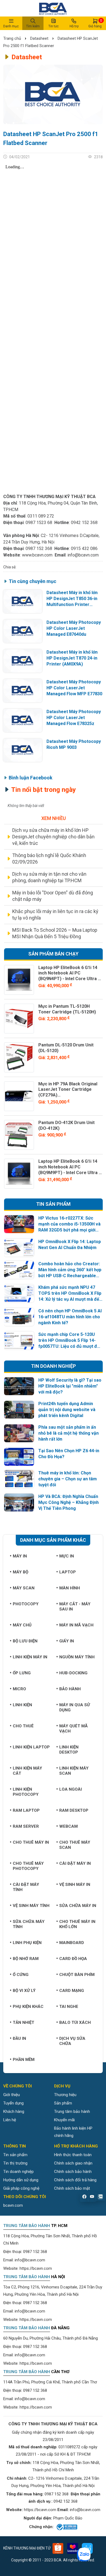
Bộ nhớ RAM (26, 1959)
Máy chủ (22, 1625)
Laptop (68, 1572)
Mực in (67, 1556)
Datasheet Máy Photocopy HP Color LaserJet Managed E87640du (74, 628)
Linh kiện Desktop (69, 1750)
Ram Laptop (26, 1810)
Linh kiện (22, 1705)
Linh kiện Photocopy (26, 1792)
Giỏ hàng (95, 23)
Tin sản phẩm (15, 2155)
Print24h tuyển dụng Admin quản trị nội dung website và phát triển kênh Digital (67, 1410)
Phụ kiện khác (28, 2007)
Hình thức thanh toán (73, 2155)
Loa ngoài (71, 1789)
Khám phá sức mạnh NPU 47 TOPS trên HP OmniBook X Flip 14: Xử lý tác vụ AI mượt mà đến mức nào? (70, 1294)
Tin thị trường (15, 2163)
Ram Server (26, 1826)
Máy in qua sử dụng (75, 1707)
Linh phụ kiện (27, 1943)
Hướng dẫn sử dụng (21, 2180)
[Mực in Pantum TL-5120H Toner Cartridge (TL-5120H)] (19, 1019)
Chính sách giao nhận (73, 2163)
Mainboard (72, 1943)
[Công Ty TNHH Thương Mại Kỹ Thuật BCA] (53, 8)
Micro (19, 1689)
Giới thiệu (12, 2095)
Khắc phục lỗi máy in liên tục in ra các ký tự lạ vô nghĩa (55, 915)
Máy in (20, 1556)
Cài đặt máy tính (26, 1887)
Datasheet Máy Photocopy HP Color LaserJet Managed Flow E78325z (74, 718)
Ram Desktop (74, 1810)
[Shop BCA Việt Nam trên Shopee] (58, 2548)
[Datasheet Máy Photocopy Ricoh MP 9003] (23, 750)
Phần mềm (24, 2060)
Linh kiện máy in (30, 1657)
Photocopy (26, 1604)
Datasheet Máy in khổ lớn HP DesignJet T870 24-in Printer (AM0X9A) (72, 658)
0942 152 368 (84, 523)
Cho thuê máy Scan (75, 1845)
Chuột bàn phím (77, 1975)
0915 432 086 (84, 549)
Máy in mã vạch (76, 1625)
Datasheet (39, 38)
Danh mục (11, 26)
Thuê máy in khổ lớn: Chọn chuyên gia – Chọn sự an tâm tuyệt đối (68, 1479)
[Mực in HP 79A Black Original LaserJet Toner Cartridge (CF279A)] (19, 1096)
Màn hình (70, 1588)
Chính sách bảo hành (73, 2172)
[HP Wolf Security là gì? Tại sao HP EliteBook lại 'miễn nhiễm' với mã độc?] (19, 1386)
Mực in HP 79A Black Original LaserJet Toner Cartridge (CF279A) (68, 1090)
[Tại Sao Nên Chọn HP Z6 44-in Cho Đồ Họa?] (19, 1457)
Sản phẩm (63, 2103)
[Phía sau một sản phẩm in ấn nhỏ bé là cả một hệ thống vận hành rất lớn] (19, 1433)
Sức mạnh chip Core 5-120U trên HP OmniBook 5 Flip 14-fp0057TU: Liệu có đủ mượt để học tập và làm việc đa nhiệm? (69, 1341)
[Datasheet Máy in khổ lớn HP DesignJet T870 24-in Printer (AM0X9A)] (23, 661)
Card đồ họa (73, 1959)
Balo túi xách (75, 2022)
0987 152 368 (39, 549)
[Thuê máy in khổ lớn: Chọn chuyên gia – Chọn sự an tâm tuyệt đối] (19, 1479)
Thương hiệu (65, 2095)
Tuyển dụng (13, 2103)
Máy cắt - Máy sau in (75, 1607)
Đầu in (19, 2038)
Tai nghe (69, 2007)
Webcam (68, 1826)
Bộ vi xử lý (24, 1991)
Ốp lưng (22, 1673)
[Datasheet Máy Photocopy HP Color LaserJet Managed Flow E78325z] (23, 720)
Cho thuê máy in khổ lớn (77, 1924)
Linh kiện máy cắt (27, 1771)
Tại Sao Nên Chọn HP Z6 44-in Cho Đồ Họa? (69, 1454)
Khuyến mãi (64, 2120)
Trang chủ (13, 38)
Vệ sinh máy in (75, 1885)
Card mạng (72, 1991)
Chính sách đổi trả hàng (75, 2180)
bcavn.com (13, 2205)
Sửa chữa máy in (78, 1906)
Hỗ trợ (74, 26)
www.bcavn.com (37, 555)
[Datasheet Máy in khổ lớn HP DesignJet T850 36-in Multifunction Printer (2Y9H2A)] (23, 601)
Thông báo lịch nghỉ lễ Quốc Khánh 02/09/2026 (49, 859)
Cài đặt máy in (75, 1863)
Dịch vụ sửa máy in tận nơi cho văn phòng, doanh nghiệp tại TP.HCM (49, 877)
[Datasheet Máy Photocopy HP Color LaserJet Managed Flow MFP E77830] (23, 691)
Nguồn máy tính (77, 1657)
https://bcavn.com (36, 2268)
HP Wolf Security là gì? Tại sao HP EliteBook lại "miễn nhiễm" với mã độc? (70, 1386)
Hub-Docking (73, 1673)
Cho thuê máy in (31, 1842)
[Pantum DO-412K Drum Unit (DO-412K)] (19, 1135)
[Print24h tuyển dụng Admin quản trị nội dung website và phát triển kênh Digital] (19, 1410)
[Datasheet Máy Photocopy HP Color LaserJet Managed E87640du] (23, 631)
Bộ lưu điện (25, 1641)
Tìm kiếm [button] (33, 26)
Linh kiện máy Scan (74, 1771)
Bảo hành (70, 1689)
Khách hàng (14, 2111)
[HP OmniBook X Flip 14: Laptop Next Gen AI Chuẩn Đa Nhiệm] (19, 1248)
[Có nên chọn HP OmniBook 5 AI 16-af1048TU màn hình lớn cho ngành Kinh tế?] (19, 1317)
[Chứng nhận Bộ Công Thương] (66, 2527)
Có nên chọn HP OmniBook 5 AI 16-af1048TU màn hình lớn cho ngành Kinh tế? (70, 1317)
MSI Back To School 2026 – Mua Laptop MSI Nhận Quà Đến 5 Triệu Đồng (55, 933)
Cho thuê (23, 1726)
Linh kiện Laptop (31, 1747)
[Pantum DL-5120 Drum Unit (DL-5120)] (19, 1057)
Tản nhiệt (24, 2022)
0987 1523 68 (39, 523)
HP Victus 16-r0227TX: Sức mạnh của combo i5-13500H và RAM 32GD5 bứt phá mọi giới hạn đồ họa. (69, 1224)
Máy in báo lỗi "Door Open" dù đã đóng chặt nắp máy (53, 896)
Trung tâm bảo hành (72, 2111)
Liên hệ (10, 2120)
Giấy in (67, 1641)
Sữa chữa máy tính (29, 1924)
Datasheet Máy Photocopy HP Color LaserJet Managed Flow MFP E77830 (74, 688)
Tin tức (54, 26)
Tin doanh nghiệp (18, 2172)
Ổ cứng (21, 1975)
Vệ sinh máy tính (31, 1906)
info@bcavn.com (83, 555)
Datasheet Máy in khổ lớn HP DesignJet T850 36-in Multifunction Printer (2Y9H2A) (72, 599)
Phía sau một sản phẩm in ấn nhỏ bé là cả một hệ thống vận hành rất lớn (68, 1433)
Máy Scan (24, 1588)
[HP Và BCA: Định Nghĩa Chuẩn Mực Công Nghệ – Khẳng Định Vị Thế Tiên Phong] (19, 1503)
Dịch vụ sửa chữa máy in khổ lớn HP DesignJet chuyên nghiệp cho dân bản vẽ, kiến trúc (53, 837)
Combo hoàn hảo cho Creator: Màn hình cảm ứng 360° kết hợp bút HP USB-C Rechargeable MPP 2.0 (70, 1270)
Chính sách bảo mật (72, 2188)
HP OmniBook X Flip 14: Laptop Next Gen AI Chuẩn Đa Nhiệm (70, 1245)
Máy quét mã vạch (74, 1729)
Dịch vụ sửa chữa (72, 2041)
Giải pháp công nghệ (21, 2188)
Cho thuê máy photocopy (28, 1866)
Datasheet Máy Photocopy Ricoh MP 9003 (74, 744)
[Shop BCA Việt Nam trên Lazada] (73, 2548)
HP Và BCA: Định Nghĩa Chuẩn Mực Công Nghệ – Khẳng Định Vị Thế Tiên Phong (68, 1502)
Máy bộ (21, 1572)
